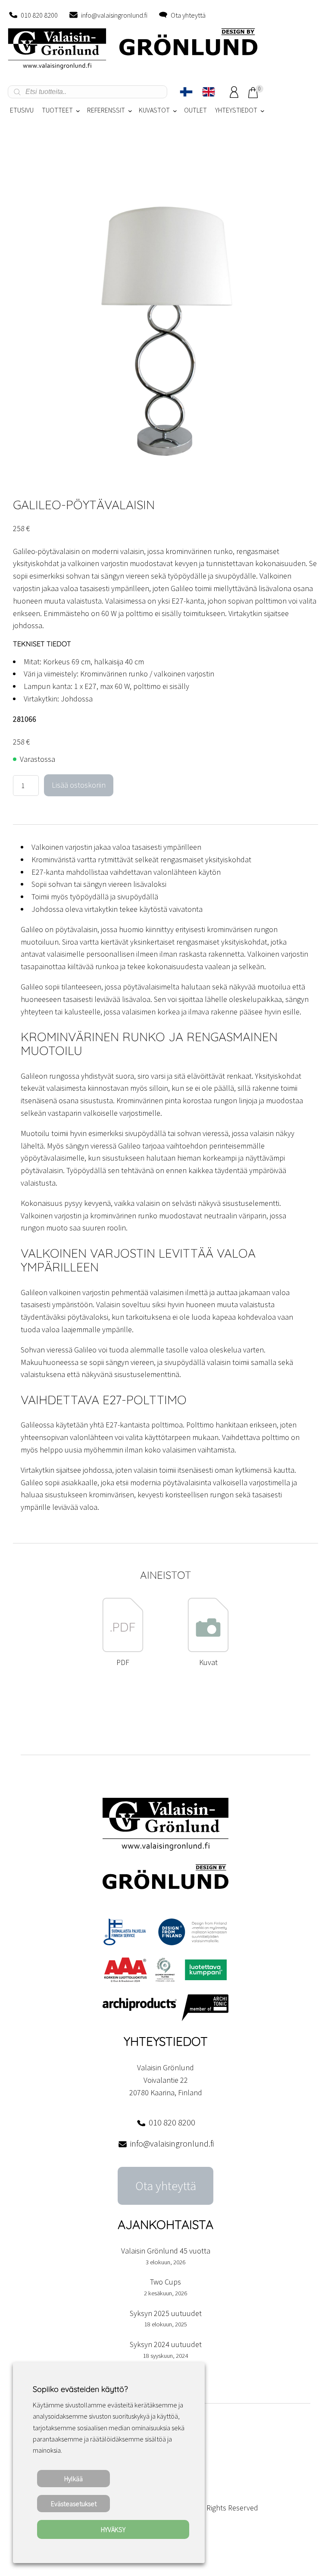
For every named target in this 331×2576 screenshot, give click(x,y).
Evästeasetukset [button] (74, 2504)
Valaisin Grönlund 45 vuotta (166, 2251)
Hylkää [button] (73, 2479)
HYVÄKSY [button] (113, 2529)
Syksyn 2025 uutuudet (166, 2313)
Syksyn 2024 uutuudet (166, 2344)
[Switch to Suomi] (186, 92)
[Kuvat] (208, 1650)
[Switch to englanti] (209, 92)
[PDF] (123, 1650)
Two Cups (165, 2282)
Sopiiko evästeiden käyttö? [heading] (80, 2389)
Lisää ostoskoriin (79, 785)
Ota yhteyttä (188, 15)
